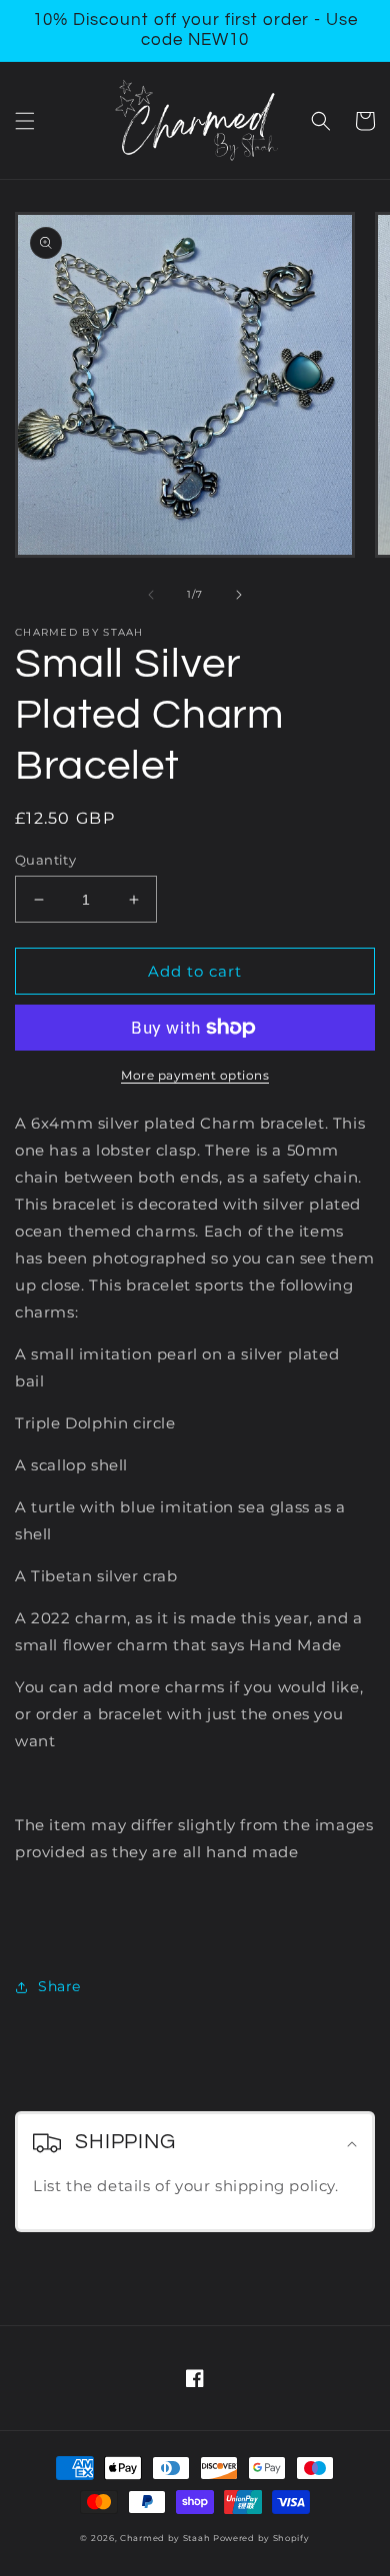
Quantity (45, 860)
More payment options (195, 1075)
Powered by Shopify (261, 2538)
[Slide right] (239, 595)
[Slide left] (151, 595)
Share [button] (59, 1986)
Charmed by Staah (166, 2538)
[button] (25, 121)
